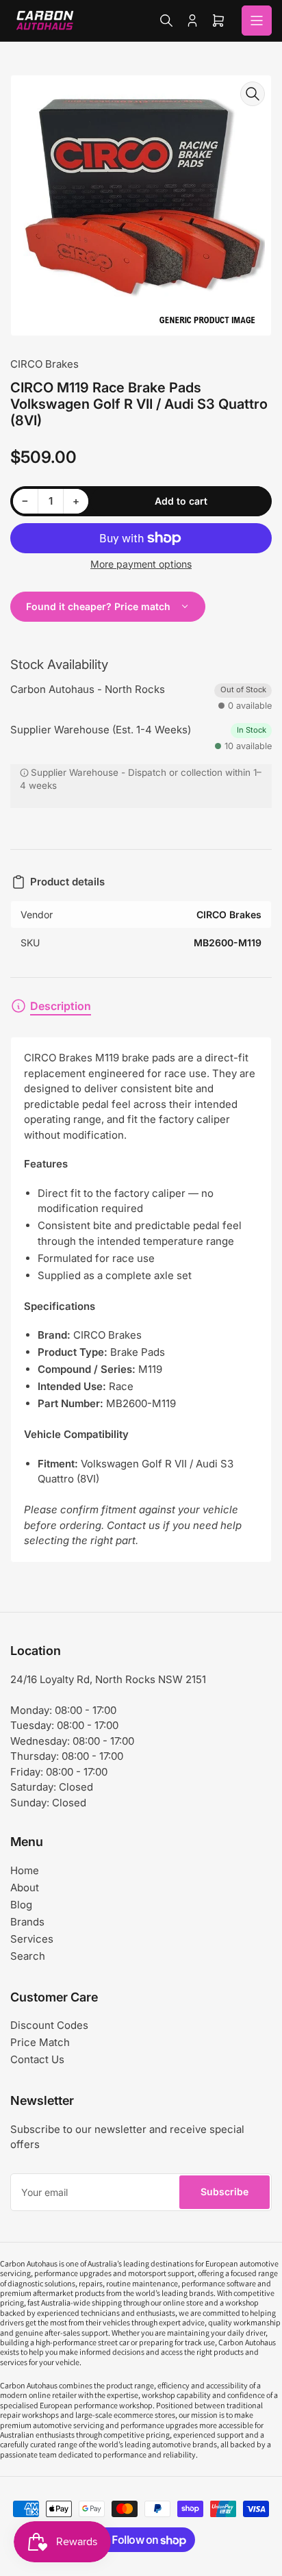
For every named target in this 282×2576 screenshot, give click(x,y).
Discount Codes (49, 2025)
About (25, 1887)
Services (32, 1939)
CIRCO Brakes (44, 364)
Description (61, 1006)
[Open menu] (257, 21)
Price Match (40, 2042)
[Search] (166, 21)
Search (28, 1956)
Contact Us (37, 2059)
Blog (21, 1905)
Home (25, 1870)
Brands (27, 1922)
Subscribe (225, 2192)
